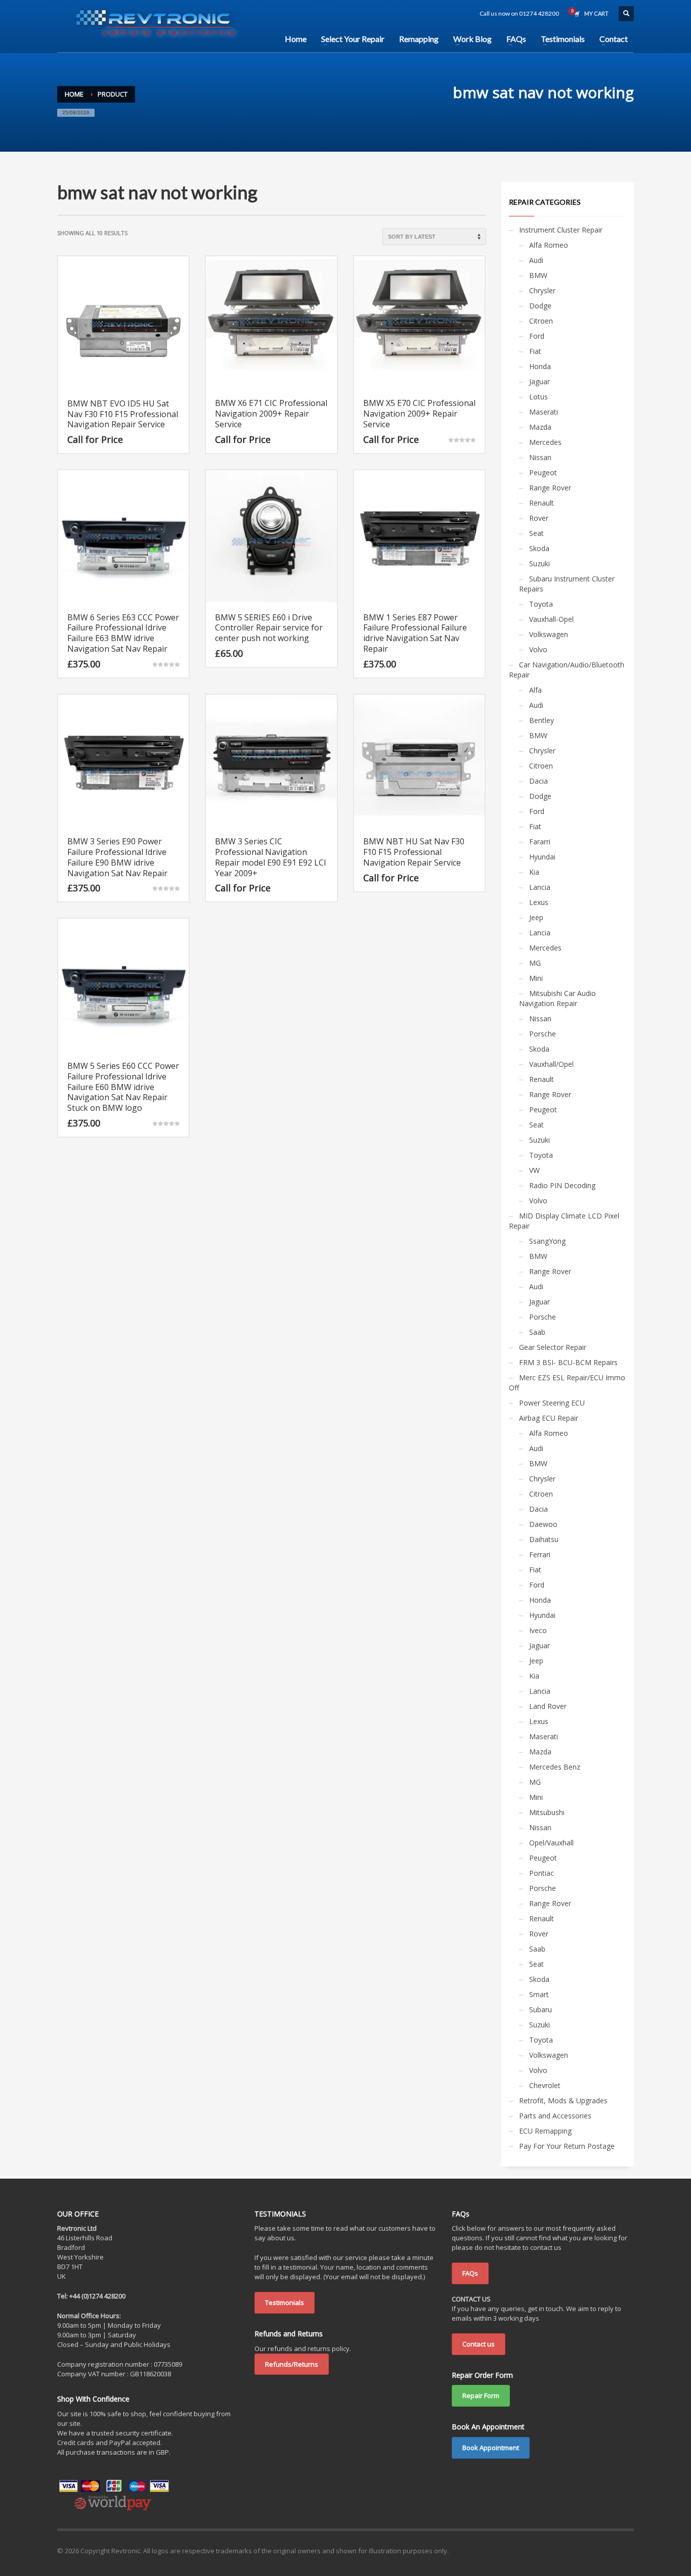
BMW (538, 275)
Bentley (542, 720)
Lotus (538, 397)
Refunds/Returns (292, 2364)
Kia (534, 872)
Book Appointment (491, 2448)
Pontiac (542, 1873)
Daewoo (543, 1524)
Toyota (541, 604)
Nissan (540, 457)
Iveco (538, 1630)
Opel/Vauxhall (551, 1843)
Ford (537, 336)
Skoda (539, 548)
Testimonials (285, 2302)
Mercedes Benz (555, 1767)
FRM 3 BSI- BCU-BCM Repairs (568, 1362)
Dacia (538, 781)
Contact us (479, 2344)
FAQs (470, 2273)
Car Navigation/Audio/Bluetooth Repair (567, 670)
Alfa (535, 690)
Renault (542, 503)
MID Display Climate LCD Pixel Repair (564, 1221)
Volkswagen (549, 634)
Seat (536, 533)
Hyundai (542, 857)
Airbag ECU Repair (549, 1418)
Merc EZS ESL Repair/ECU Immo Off (567, 1383)
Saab (537, 1332)
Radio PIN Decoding (562, 1185)
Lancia (540, 887)
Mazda (540, 427)
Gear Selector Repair (553, 1347)
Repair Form (481, 2396)
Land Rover (548, 1706)
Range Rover (550, 488)
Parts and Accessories (555, 2116)
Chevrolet (545, 2085)
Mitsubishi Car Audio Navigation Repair (557, 998)
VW (534, 1170)
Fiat (535, 351)
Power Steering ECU (552, 1403)
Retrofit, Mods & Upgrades (563, 2100)
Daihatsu (544, 1539)
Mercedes (545, 442)
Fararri (540, 842)
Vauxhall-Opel (551, 619)
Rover (539, 518)
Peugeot (543, 472)
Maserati (544, 412)
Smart (539, 1994)
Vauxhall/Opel (551, 1064)
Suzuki (539, 563)
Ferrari (540, 1554)
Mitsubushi (547, 1812)
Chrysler (542, 290)
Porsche (543, 1034)
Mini (536, 978)
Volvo (538, 649)
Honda (540, 366)
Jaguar (539, 381)
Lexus (539, 902)
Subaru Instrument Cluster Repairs (567, 584)
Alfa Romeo (549, 245)
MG (535, 963)
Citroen (541, 321)
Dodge (540, 306)
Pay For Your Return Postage (567, 2146)
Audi (536, 260)
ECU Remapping (545, 2131)
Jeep (536, 917)
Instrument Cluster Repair (561, 230)
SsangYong (547, 1241)
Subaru (541, 2009)
